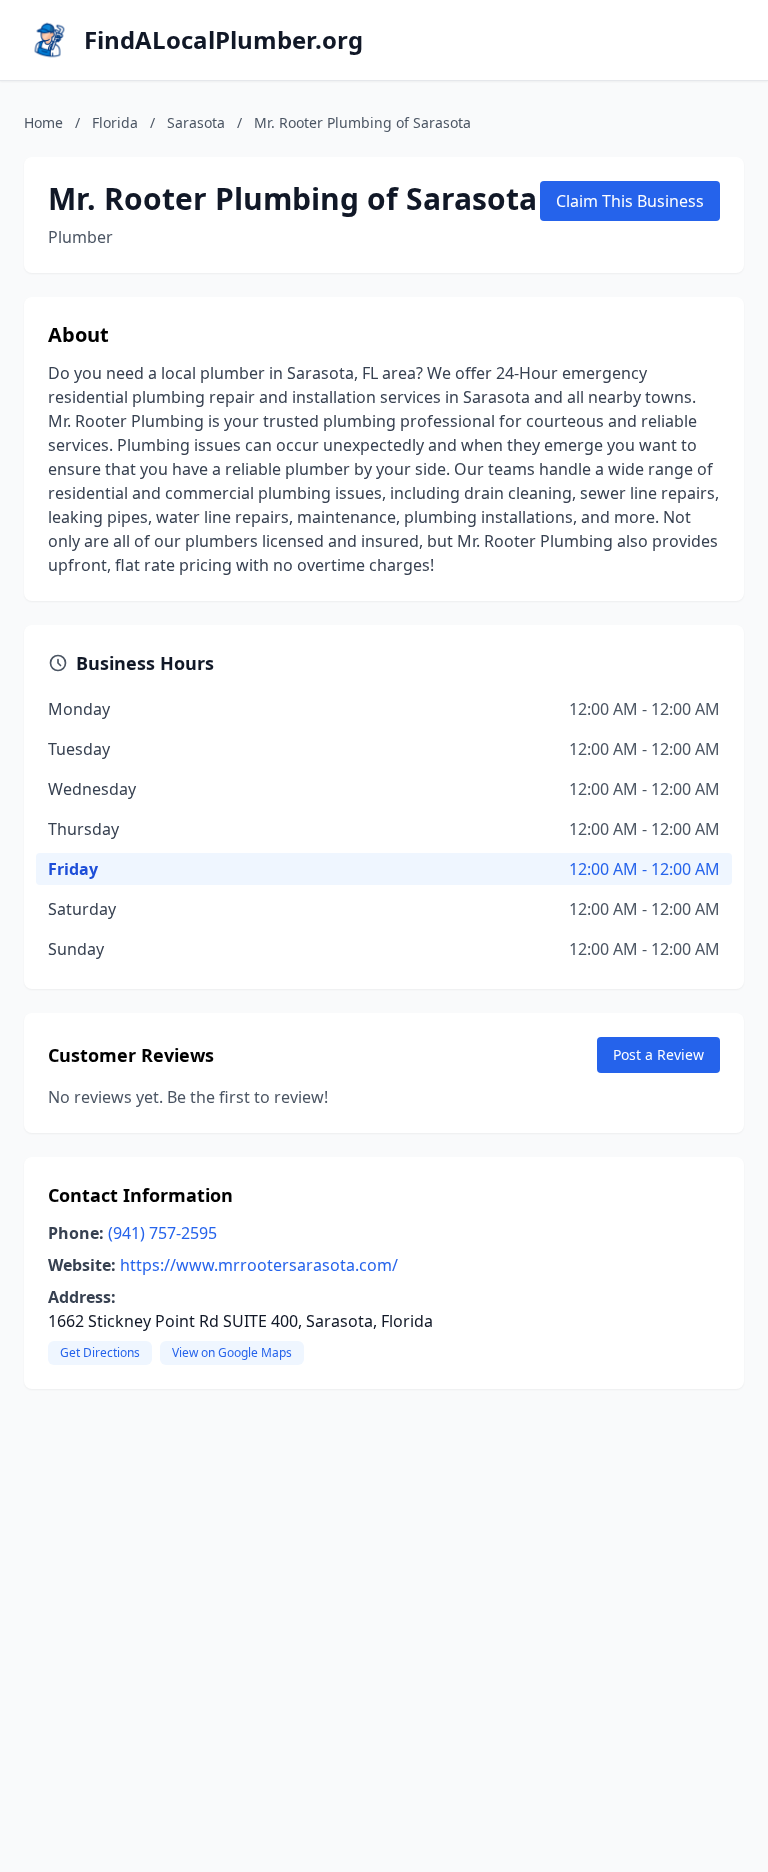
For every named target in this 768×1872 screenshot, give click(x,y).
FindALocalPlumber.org (223, 40)
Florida (115, 122)
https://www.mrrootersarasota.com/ (259, 1265)
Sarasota (196, 122)
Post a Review (658, 1054)
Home (43, 122)
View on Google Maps (232, 1352)
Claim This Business (630, 201)
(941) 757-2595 (162, 1233)
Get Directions (100, 1352)
